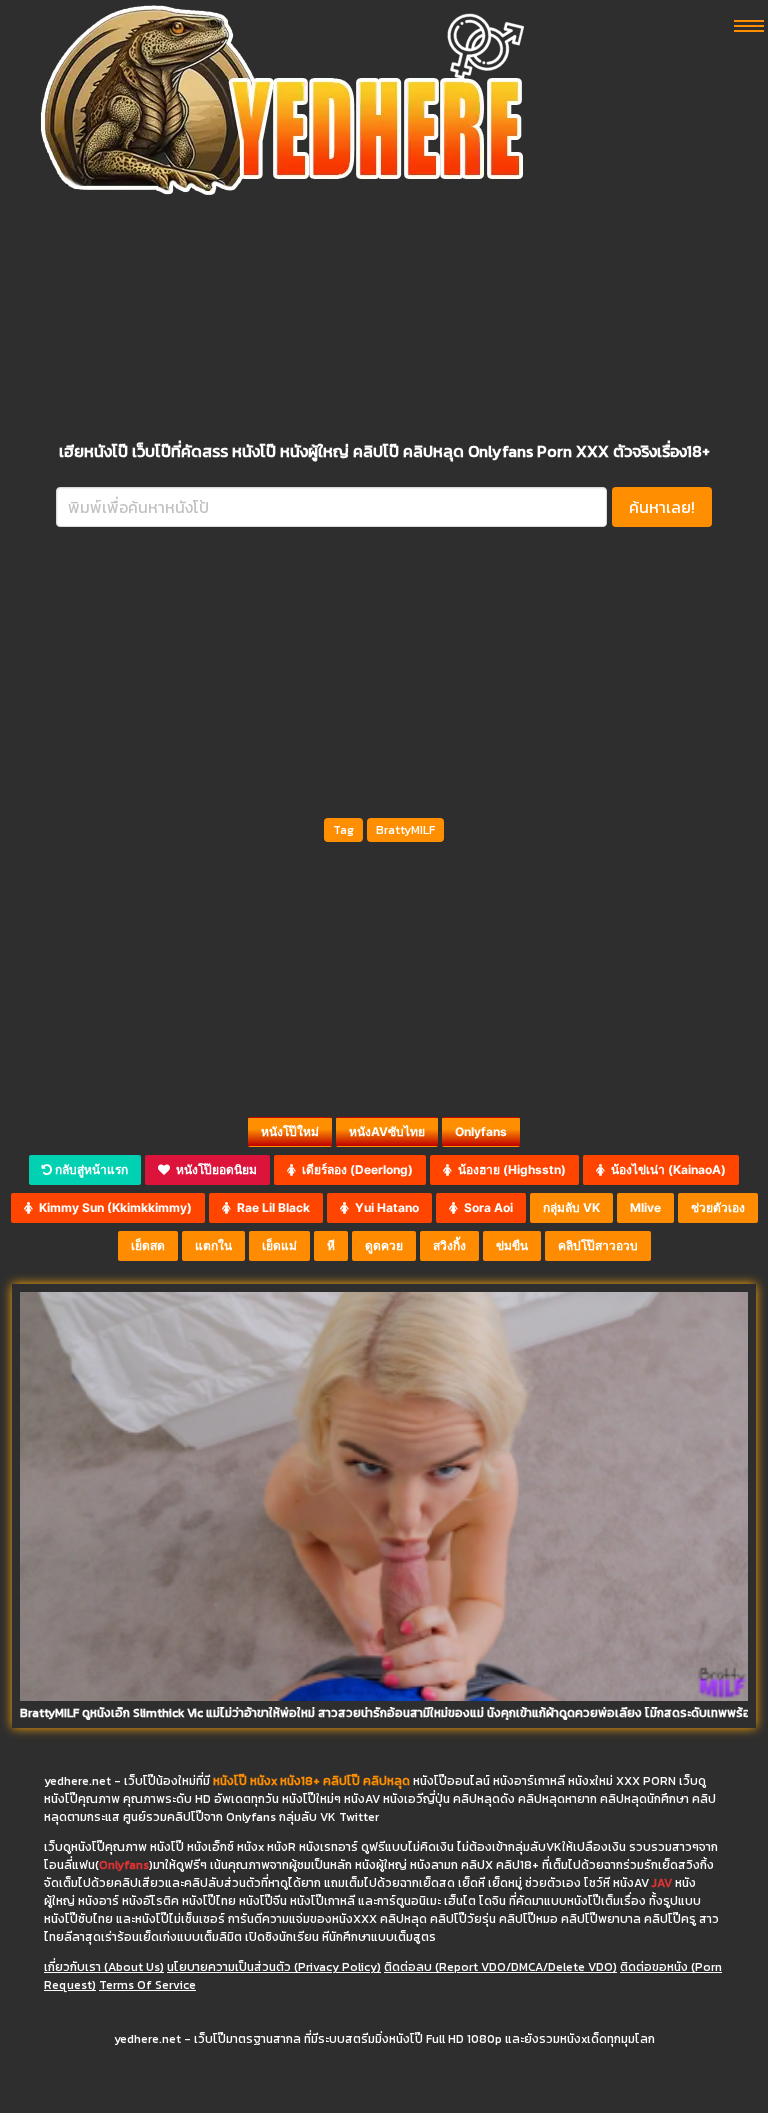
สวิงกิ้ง (449, 1245)
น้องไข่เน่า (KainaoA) (665, 1169)
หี (331, 1245)
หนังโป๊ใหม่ (290, 1131)
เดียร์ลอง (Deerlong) (354, 1169)
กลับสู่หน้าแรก (90, 1169)
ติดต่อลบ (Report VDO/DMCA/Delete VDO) (500, 1967)
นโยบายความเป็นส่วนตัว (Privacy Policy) (274, 1967)
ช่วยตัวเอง (718, 1207)
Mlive (645, 1207)
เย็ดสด (148, 1245)
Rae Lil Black (270, 1207)
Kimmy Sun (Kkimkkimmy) (112, 1207)
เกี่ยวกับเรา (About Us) (104, 1967)
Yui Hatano (384, 1207)
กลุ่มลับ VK (571, 1207)
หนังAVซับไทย (387, 1131)
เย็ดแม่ (279, 1245)
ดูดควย (384, 1245)
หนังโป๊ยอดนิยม (213, 1169)
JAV (662, 1883)
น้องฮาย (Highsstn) (509, 1169)
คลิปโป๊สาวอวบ (598, 1245)
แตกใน (213, 1245)
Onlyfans (481, 1131)
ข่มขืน (512, 1245)
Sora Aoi (485, 1207)
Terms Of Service (147, 1985)
